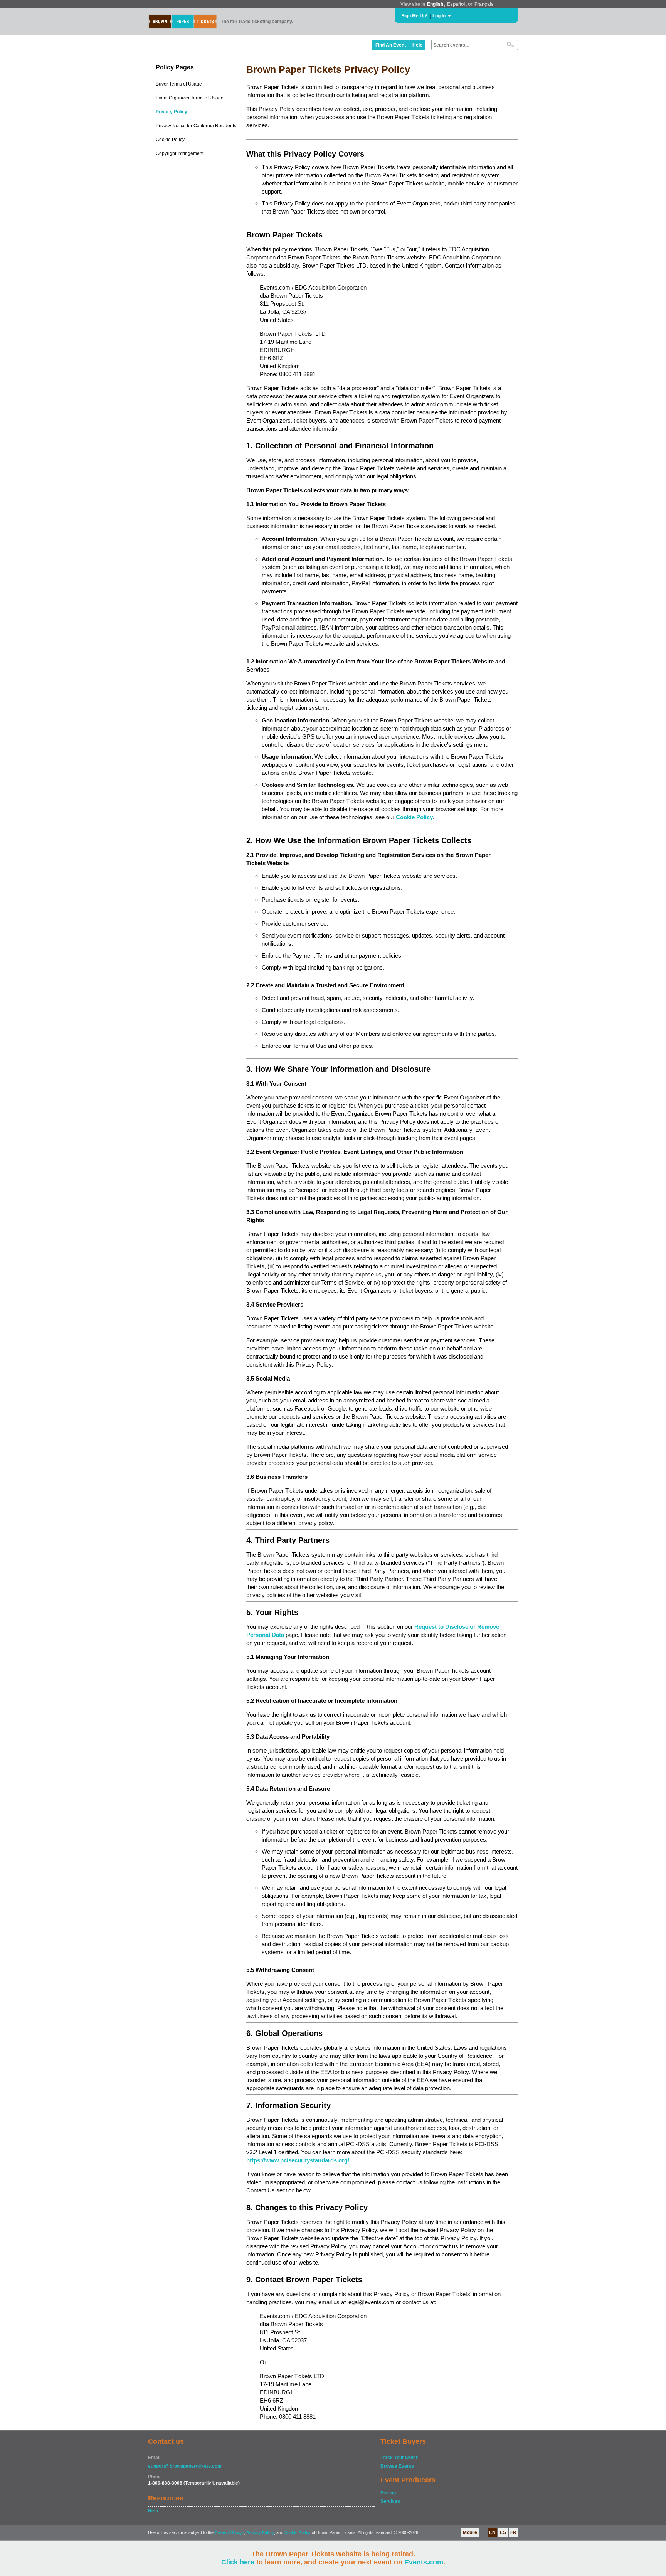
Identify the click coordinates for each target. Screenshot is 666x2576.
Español (456, 4)
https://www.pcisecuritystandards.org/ (298, 2160)
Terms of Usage (229, 2533)
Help (417, 45)
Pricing (388, 2493)
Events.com (424, 2562)
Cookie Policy (170, 140)
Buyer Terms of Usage (179, 84)
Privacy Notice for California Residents (196, 126)
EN (492, 2532)
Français (484, 4)
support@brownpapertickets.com (185, 2466)
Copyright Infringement (180, 153)
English (435, 4)
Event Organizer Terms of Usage (190, 98)
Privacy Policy (172, 112)
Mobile (470, 2532)
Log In (439, 16)
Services (390, 2501)
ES (503, 2532)
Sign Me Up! (414, 16)
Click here (238, 2562)
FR (513, 2532)
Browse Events (397, 2466)
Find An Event (391, 45)
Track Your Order (399, 2458)
